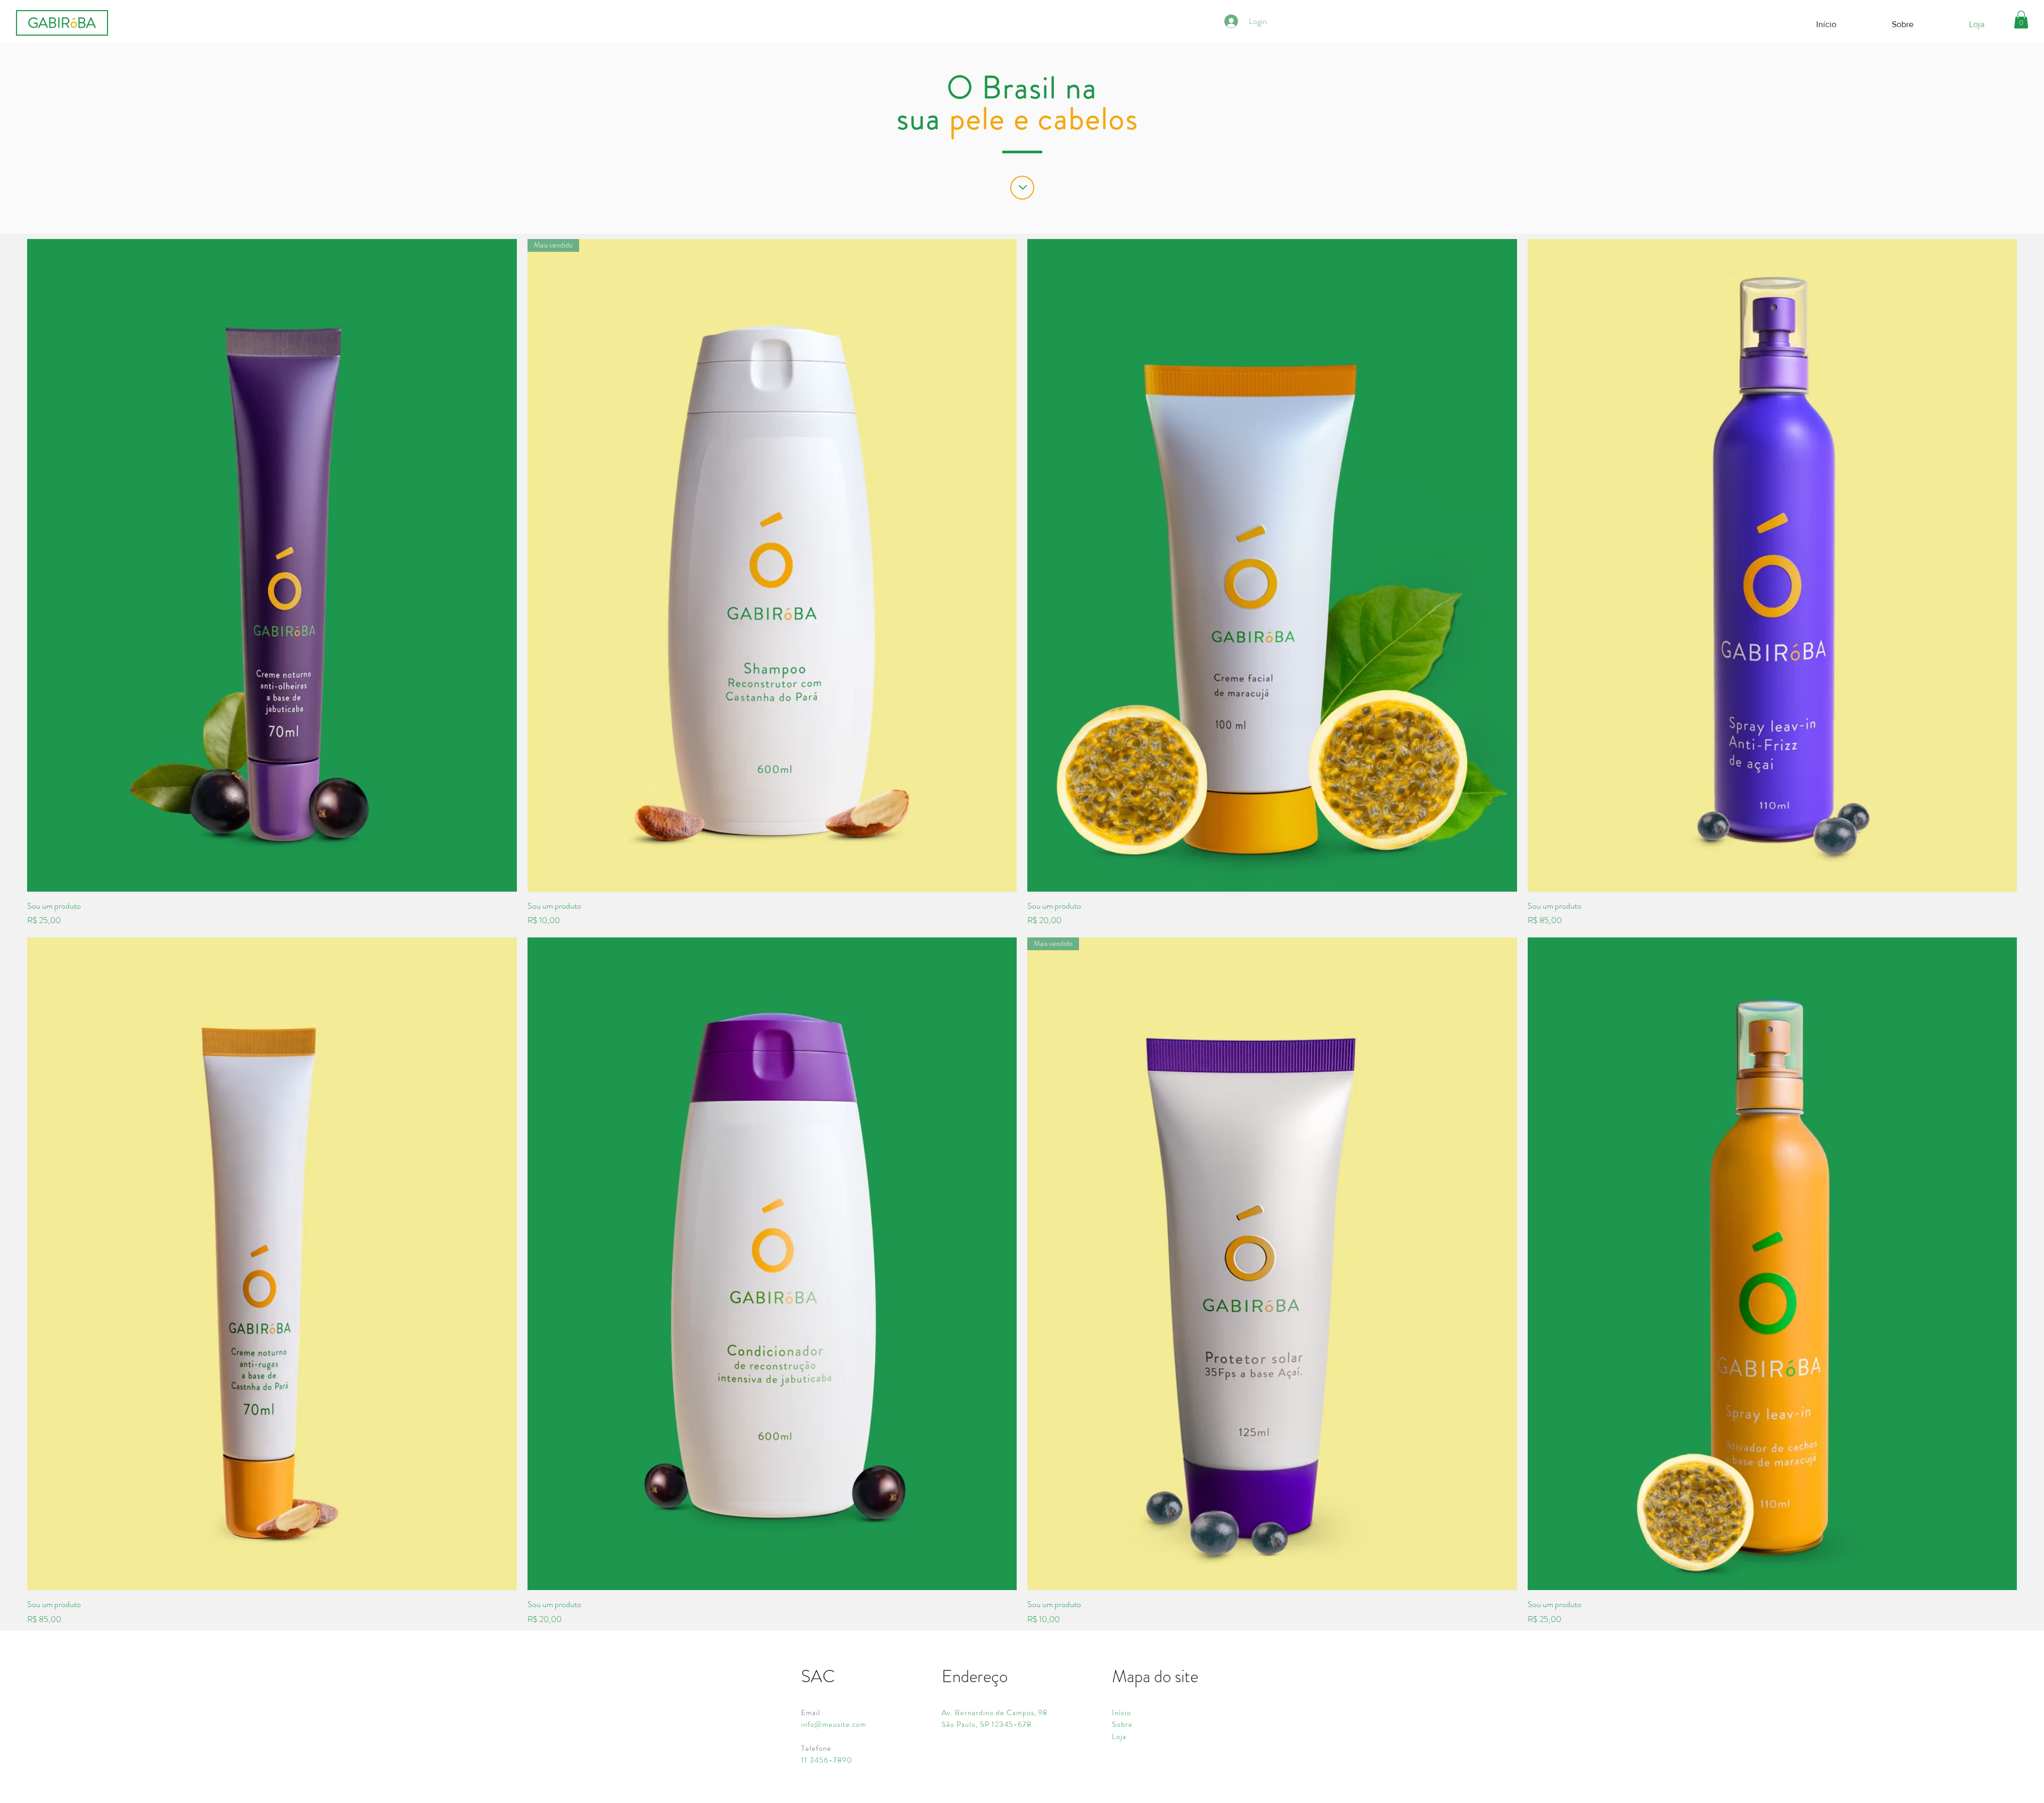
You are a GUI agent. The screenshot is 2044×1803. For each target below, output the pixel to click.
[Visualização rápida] (272, 565)
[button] (2021, 19)
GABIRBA (62, 23)
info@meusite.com (834, 1724)
